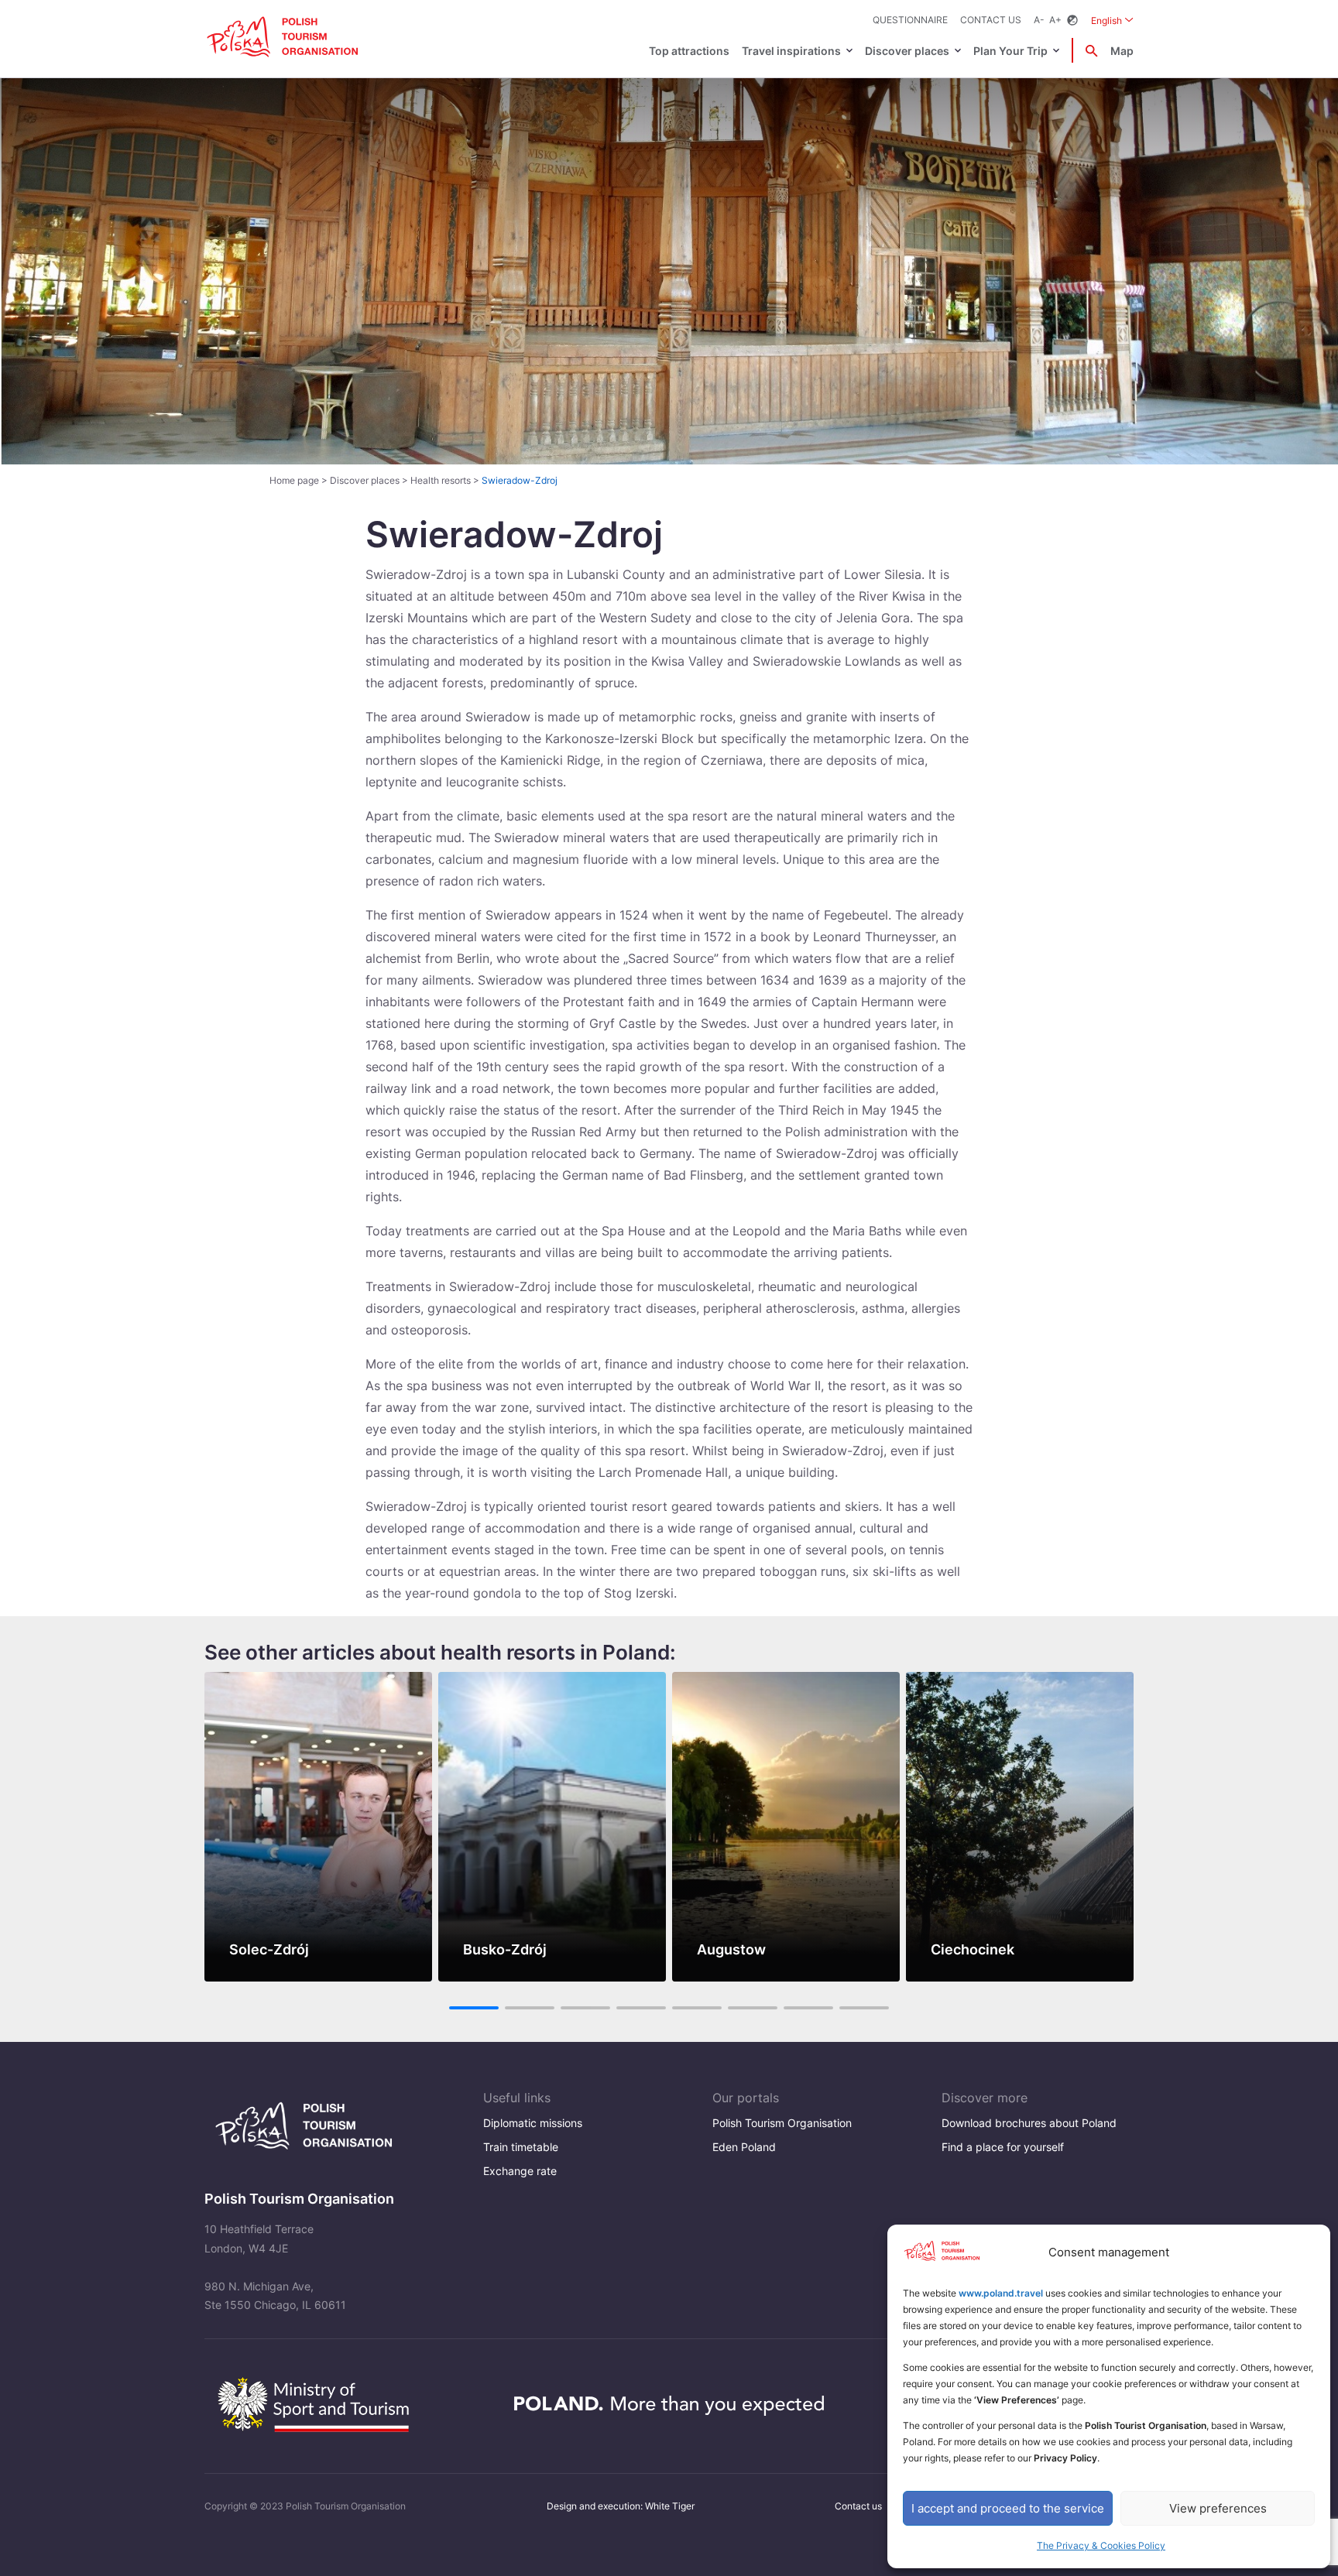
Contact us (991, 20)
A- (1039, 20)
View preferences (1218, 2508)
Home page (294, 480)
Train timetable (521, 2147)
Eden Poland (744, 2147)
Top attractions (689, 51)
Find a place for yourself (1003, 2147)
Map (1122, 51)
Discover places (907, 51)
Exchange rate (520, 2171)
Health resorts (441, 480)
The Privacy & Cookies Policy (1101, 2545)
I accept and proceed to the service (1008, 2508)
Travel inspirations (791, 51)
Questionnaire (910, 20)
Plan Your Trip (1010, 51)
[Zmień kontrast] (1072, 21)
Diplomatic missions (533, 2123)
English (1112, 20)
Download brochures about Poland (1029, 2123)
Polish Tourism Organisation (782, 2123)
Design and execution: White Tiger (621, 2506)
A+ (1055, 20)
